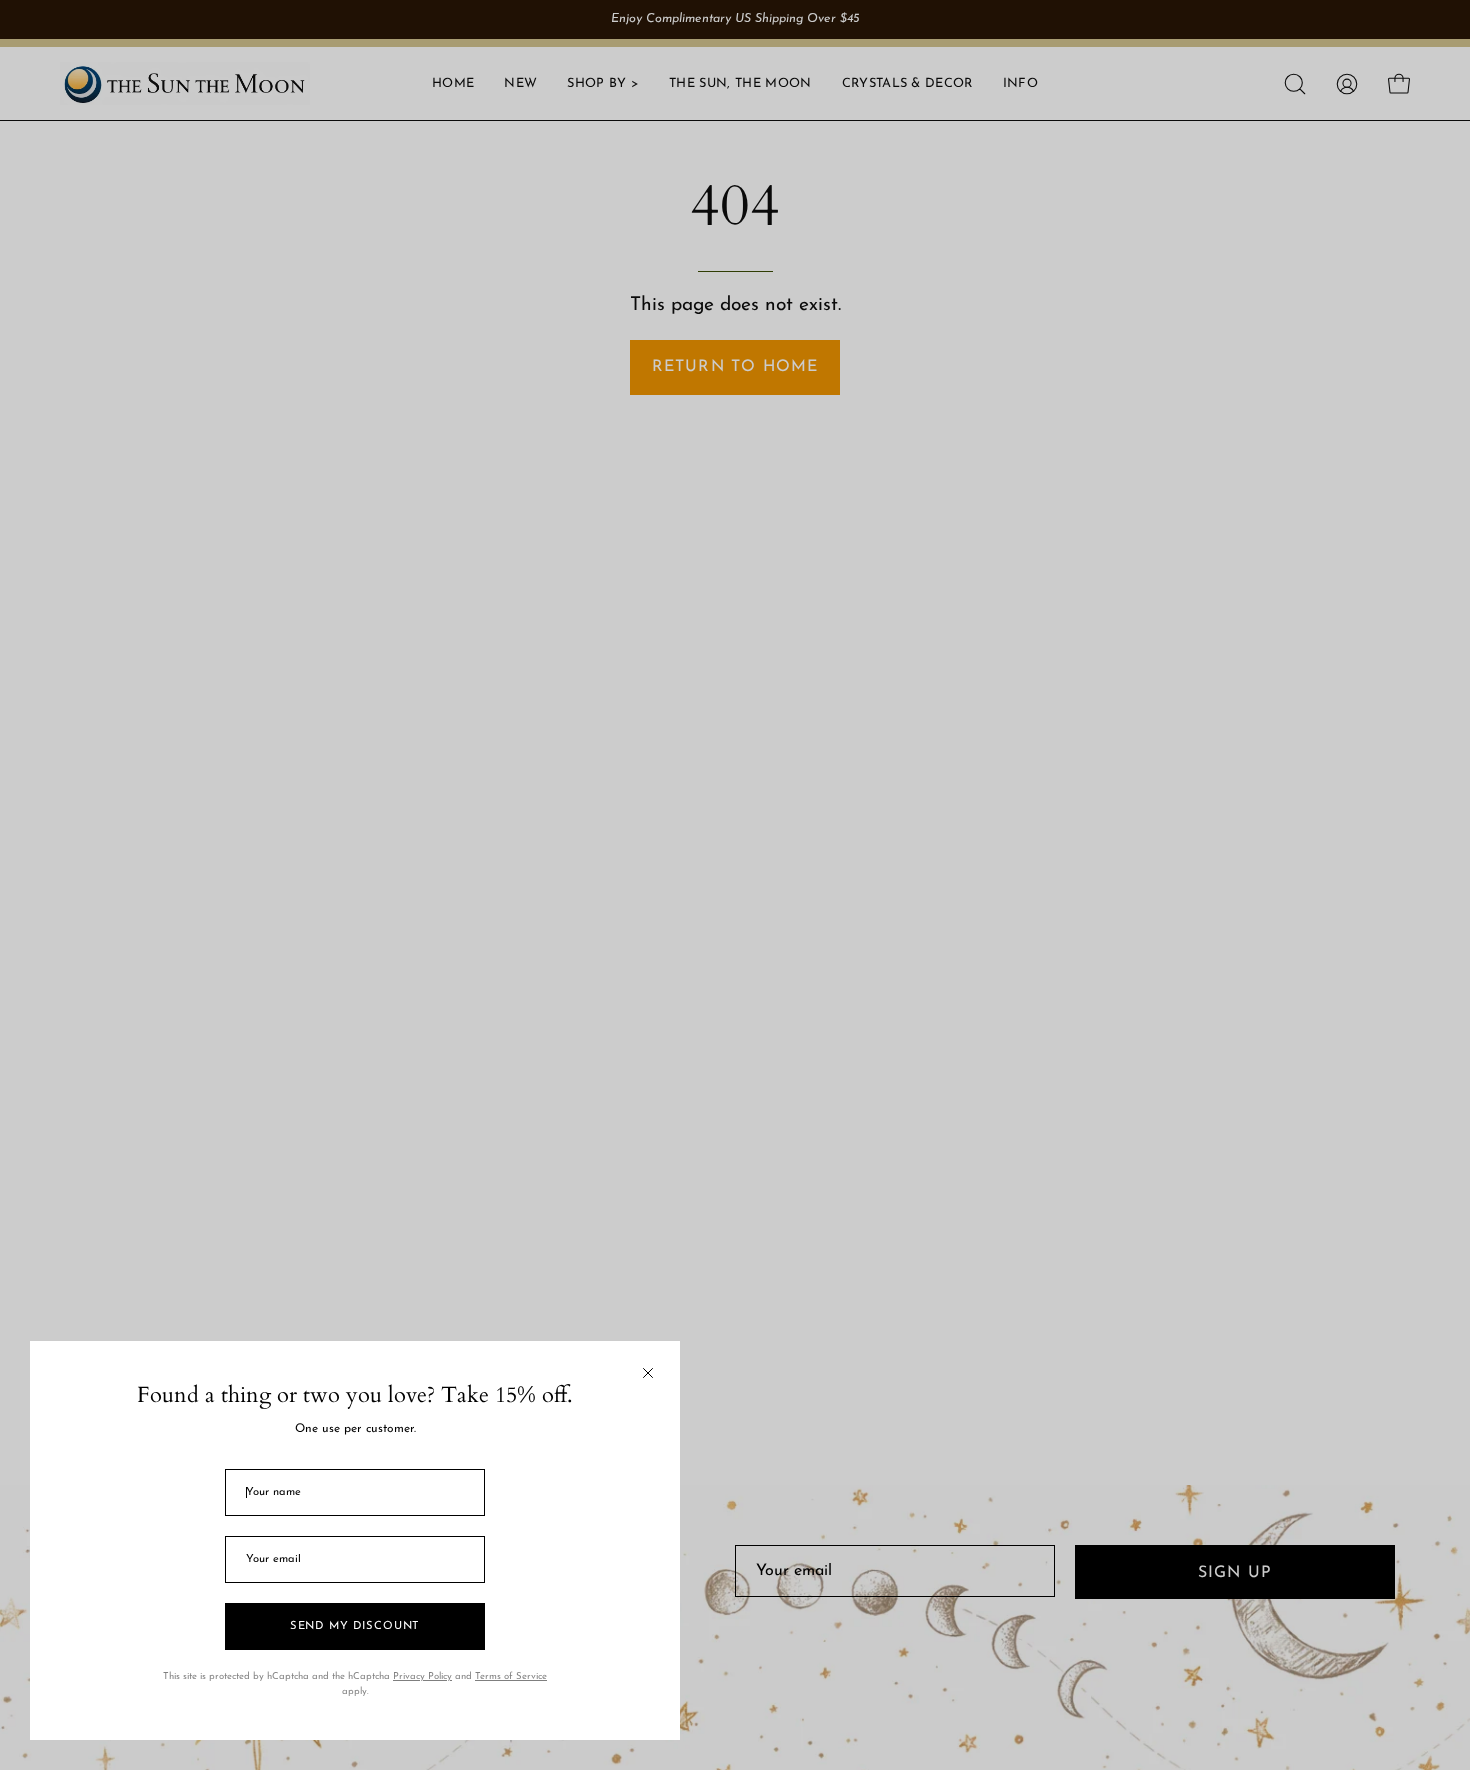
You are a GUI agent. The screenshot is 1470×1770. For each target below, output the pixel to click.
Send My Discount (355, 1626)
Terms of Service (511, 1676)
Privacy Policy (422, 1676)
